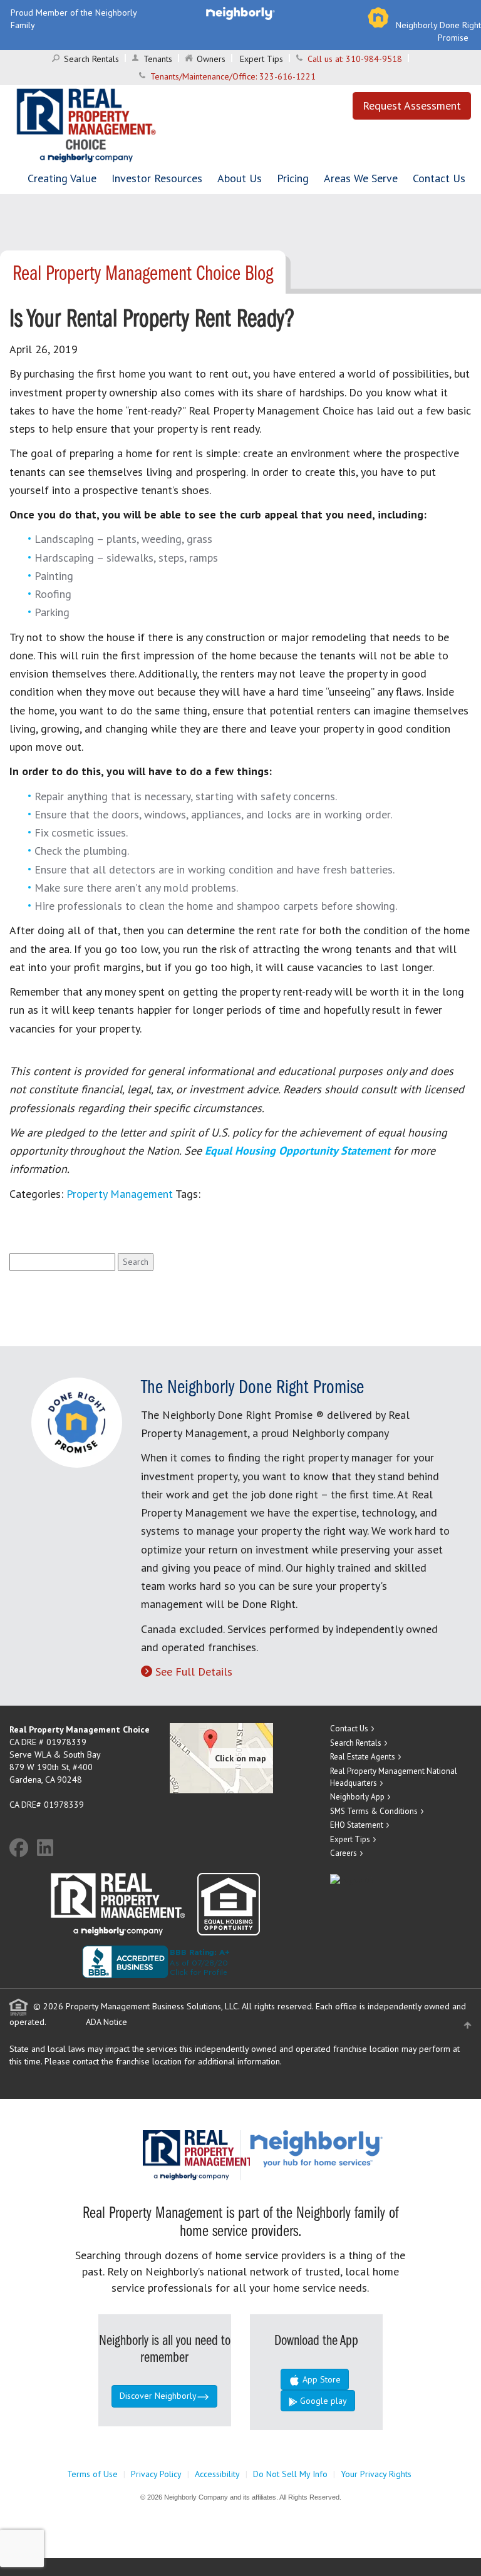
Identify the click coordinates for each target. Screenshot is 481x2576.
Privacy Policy (156, 2474)
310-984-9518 (374, 59)
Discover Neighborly (158, 2396)
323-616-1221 (287, 76)
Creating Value (62, 178)
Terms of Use (92, 2474)
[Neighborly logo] (240, 13)
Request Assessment (412, 106)
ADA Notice (106, 2022)
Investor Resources (157, 178)
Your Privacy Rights (376, 2474)
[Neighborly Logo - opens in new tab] (354, 2148)
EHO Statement (357, 1825)
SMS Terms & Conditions (374, 1811)
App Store (320, 2379)
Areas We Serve (361, 178)
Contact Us (439, 178)
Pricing (293, 178)
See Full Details (194, 1672)
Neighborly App (357, 1797)
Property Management (120, 1194)
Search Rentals (91, 59)
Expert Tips (261, 59)
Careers (344, 1853)
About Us (240, 178)
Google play (322, 2401)
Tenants (158, 59)
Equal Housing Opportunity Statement (299, 1151)
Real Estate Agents (363, 1757)
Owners (211, 59)
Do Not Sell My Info (290, 2474)
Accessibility (217, 2474)
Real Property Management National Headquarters (394, 1777)
